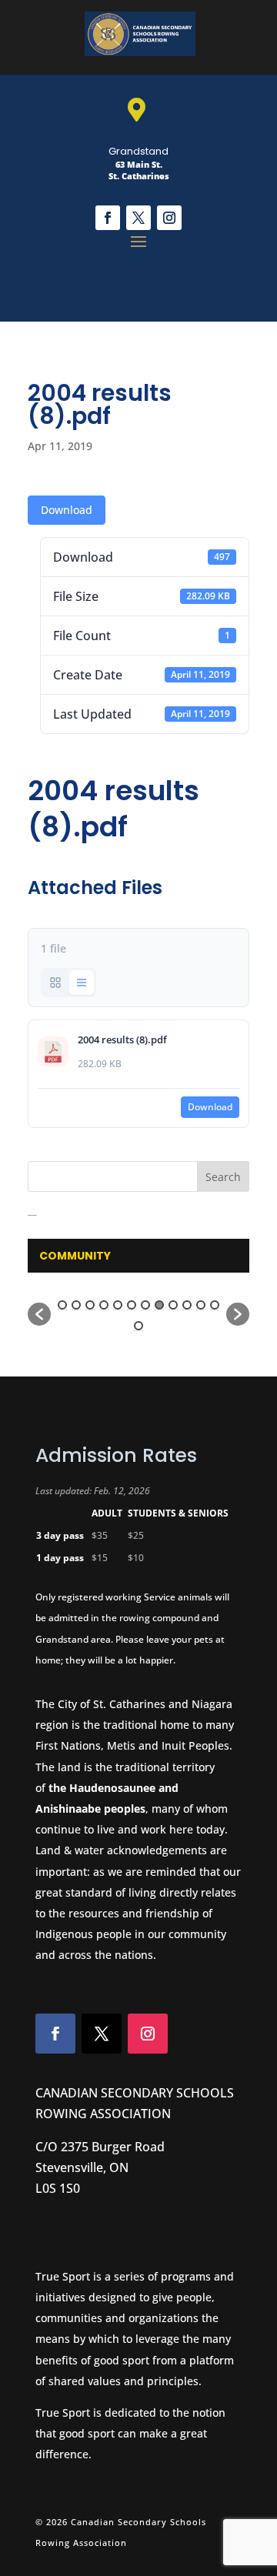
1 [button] (62, 1305)
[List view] (82, 983)
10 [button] (187, 1305)
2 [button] (76, 1305)
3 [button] (90, 1305)
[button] (39, 1314)
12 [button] (215, 1305)
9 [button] (173, 1305)
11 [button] (201, 1305)
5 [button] (118, 1305)
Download (67, 510)
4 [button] (104, 1305)
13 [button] (138, 1326)
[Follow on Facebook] (108, 218)
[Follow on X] (138, 218)
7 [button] (145, 1305)
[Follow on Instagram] (169, 218)
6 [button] (132, 1305)
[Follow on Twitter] (102, 2034)
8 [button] (159, 1305)
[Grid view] (55, 983)
